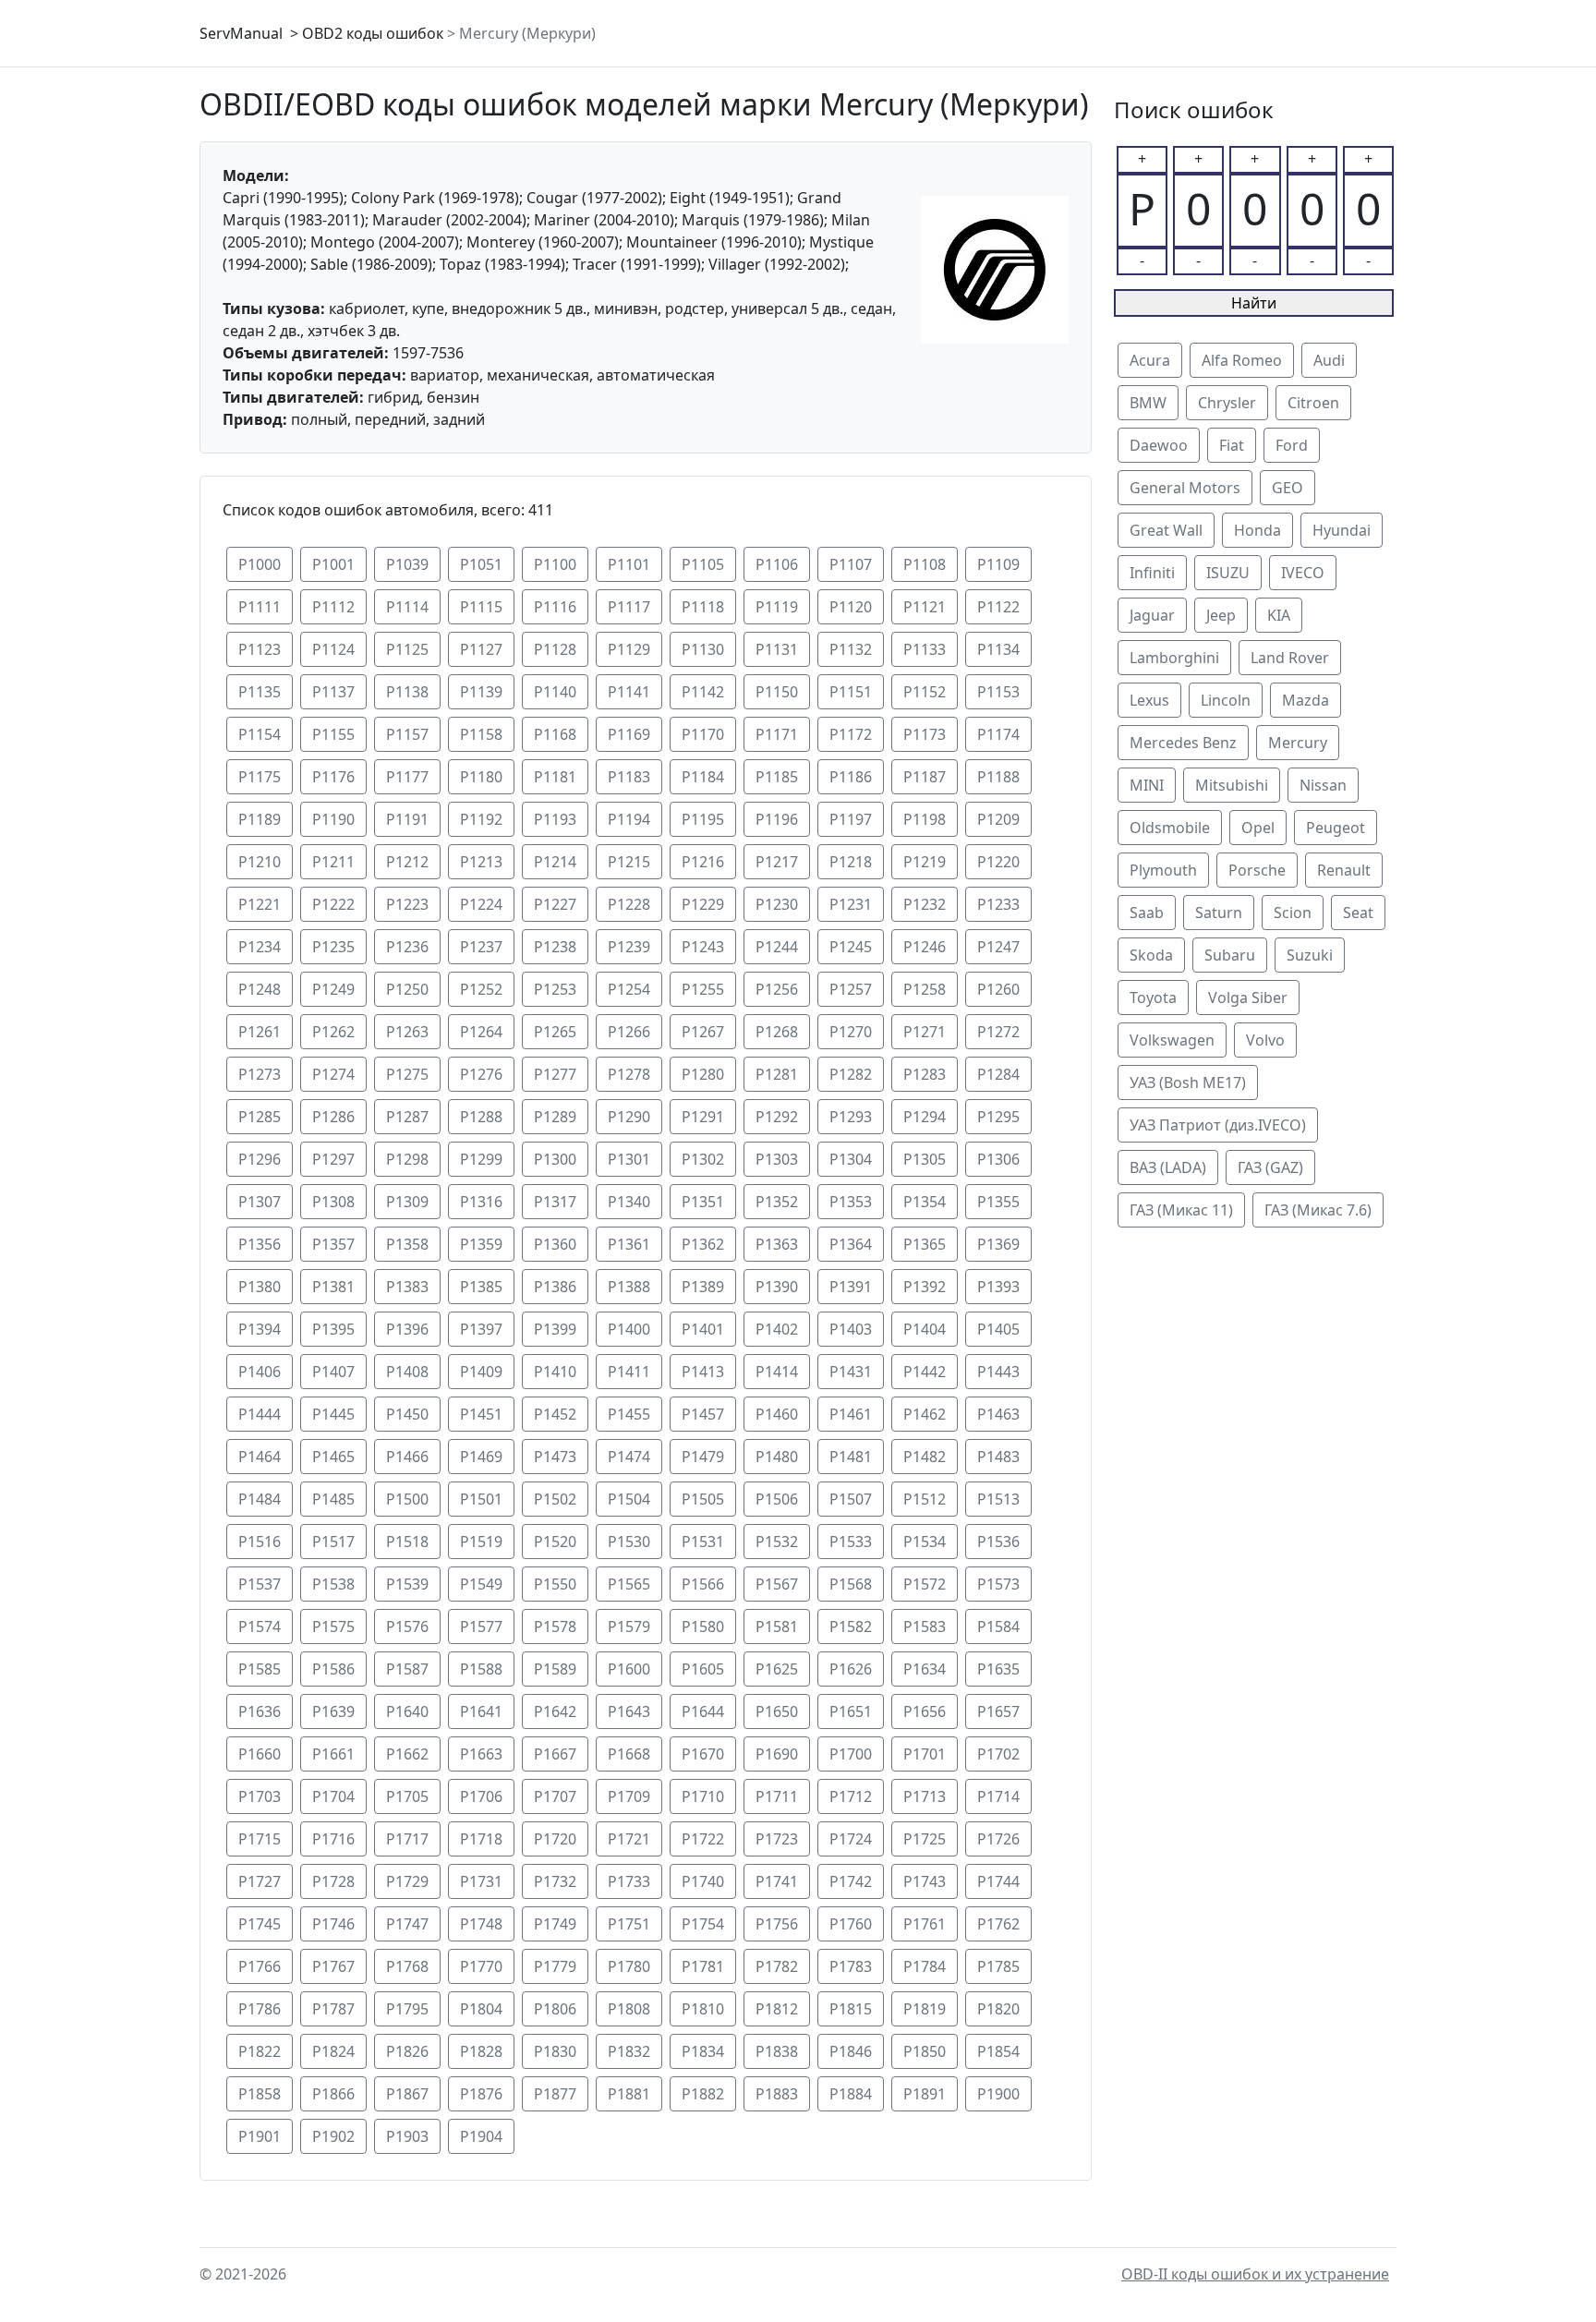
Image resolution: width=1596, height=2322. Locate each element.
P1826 (407, 2051)
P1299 (481, 1159)
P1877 (555, 2094)
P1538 (333, 1584)
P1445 (333, 1414)
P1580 (703, 1627)
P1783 (851, 1966)
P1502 (555, 1499)
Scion (1293, 913)
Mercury (1298, 743)
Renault (1344, 870)
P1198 (925, 819)
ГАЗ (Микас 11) (1181, 1210)
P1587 (407, 1669)
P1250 (407, 989)
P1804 (481, 2009)
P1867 (407, 2094)
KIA (1279, 615)
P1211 (333, 862)
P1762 (998, 1924)
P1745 (260, 1924)
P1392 (925, 1287)
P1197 (851, 819)
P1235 (333, 947)
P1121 (925, 607)
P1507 (851, 1499)
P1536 (998, 1542)
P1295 (998, 1117)
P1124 (333, 649)
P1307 (260, 1202)
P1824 (333, 2051)
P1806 (555, 2009)
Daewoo (1159, 445)
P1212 (407, 862)
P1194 (629, 819)
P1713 (925, 1796)
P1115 (481, 607)
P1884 (851, 2094)
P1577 (481, 1627)
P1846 (851, 2051)
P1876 (481, 2094)
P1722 (703, 1839)
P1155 (333, 734)
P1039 (407, 564)
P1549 (481, 1584)
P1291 (703, 1117)
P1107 (851, 564)
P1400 (629, 1329)
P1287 (407, 1117)
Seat (1358, 913)
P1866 (333, 2094)
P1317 (555, 1202)
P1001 (333, 564)
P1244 (777, 947)
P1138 (407, 692)
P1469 (481, 1457)
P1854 (998, 2051)
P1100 (555, 564)
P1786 (260, 2009)
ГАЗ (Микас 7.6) (1318, 1210)
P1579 (629, 1627)
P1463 (998, 1414)
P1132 (851, 649)
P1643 (629, 1711)
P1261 (260, 1032)
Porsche (1257, 870)
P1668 (629, 1754)
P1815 (851, 2009)
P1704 (333, 1796)
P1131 (777, 649)
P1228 (629, 904)
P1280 (703, 1074)
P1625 (777, 1669)
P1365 (925, 1244)
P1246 (925, 947)
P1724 (851, 1839)
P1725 (925, 1839)
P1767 (333, 1966)
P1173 (925, 734)
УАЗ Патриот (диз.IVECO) (1218, 1125)
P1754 (703, 1924)
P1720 (555, 1839)
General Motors (1185, 488)
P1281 (777, 1074)
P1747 (407, 1924)
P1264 (481, 1032)
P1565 (629, 1584)
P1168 (555, 734)
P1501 (481, 1499)
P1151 (851, 692)
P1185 (777, 777)
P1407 (333, 1372)
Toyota (1153, 998)
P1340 (629, 1202)
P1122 (998, 607)
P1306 (998, 1159)
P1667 (555, 1754)
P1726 (998, 1839)
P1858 (260, 2094)
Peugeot (1336, 828)
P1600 (629, 1669)
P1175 (260, 777)
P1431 (851, 1372)
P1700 (851, 1754)
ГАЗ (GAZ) (1270, 1167)
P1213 (481, 862)
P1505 (703, 1499)
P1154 (260, 734)
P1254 (629, 989)
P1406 (260, 1372)
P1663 (481, 1754)
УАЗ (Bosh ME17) (1188, 1082)
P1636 (260, 1711)
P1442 (925, 1372)
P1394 (260, 1329)
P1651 (851, 1711)
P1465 (333, 1457)
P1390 (777, 1287)
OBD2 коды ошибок (373, 33)
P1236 (407, 947)
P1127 (481, 649)
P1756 (777, 1924)
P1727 (260, 1881)
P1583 (925, 1627)
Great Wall (1166, 530)
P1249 (333, 989)
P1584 (998, 1627)
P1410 (555, 1372)
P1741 (777, 1881)
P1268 (777, 1032)
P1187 (925, 777)
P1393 (998, 1287)
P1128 (555, 649)
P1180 (481, 777)
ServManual (241, 33)
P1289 (555, 1117)
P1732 (555, 1881)
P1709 (629, 1796)
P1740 (703, 1881)
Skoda (1151, 955)
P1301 (629, 1159)
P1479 (703, 1457)
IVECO (1303, 573)
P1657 (998, 1711)
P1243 (703, 947)
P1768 (407, 1966)
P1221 (260, 904)
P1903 (407, 2136)
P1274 (333, 1074)
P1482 (925, 1457)
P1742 (851, 1881)
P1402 (777, 1329)
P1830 (555, 2051)
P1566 (703, 1584)
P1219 (925, 862)
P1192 (481, 819)
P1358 (407, 1244)
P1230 (777, 904)
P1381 (333, 1287)
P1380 (260, 1287)
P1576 (407, 1627)
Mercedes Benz (1183, 743)
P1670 (703, 1754)
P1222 (333, 904)
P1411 (629, 1372)
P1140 (555, 692)
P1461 (851, 1414)
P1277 (555, 1074)
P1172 (851, 734)
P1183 (629, 777)
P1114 (407, 607)
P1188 (998, 777)
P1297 (333, 1159)
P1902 (333, 2136)
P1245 (851, 947)
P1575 (333, 1627)
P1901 (260, 2136)
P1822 (260, 2051)
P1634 (925, 1669)
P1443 (998, 1372)
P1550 (555, 1584)
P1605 (703, 1669)
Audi (1329, 360)
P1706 (481, 1796)
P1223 (407, 904)
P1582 (851, 1627)
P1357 (333, 1244)
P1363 (777, 1244)
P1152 (925, 692)
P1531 (703, 1542)
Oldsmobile (1170, 828)
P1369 (998, 1244)
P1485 (333, 1499)
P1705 (407, 1796)
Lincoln (1226, 700)
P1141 (629, 692)
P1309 (407, 1202)
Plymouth (1163, 870)
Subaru (1230, 955)
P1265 (555, 1032)
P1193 (555, 819)
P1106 (777, 564)
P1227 (555, 904)
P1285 (260, 1117)
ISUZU (1228, 573)
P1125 (407, 649)
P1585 (260, 1669)
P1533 (851, 1542)
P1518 (407, 1542)
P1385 (481, 1287)
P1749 (555, 1924)
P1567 (777, 1584)
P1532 (777, 1542)
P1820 (998, 2009)
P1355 (998, 1202)
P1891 (925, 2094)
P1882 (703, 2094)
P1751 (629, 1924)
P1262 (333, 1032)
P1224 (481, 904)
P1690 (777, 1754)
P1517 (333, 1542)
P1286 (333, 1117)
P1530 (629, 1542)
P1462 (925, 1414)
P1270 (851, 1032)
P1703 (260, 1796)
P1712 (851, 1796)
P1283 (925, 1074)
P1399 (555, 1329)
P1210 (260, 862)
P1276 (481, 1074)
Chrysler (1227, 403)
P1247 (998, 947)
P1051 (481, 564)
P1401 (703, 1329)
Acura (1150, 360)
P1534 (925, 1542)
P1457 (703, 1414)
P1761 (925, 1924)
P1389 (703, 1287)
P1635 (998, 1669)
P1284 (998, 1074)
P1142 (703, 692)
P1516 (260, 1542)
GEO (1288, 488)
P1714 (998, 1796)
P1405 (998, 1329)
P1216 (703, 862)
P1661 (333, 1754)
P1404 (925, 1329)
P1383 (407, 1287)
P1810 (703, 2009)
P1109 (998, 564)
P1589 (555, 1669)
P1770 (481, 1966)
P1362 (703, 1244)
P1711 (777, 1796)
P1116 (555, 607)
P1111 (260, 607)
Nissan (1323, 785)
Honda (1257, 530)
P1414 (777, 1372)
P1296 (260, 1159)
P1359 (481, 1244)
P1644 (703, 1711)
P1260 (998, 989)
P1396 (407, 1329)
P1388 (629, 1287)
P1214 (555, 862)
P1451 (481, 1414)
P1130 (703, 649)
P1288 (481, 1117)
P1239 (629, 947)
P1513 (998, 1499)
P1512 (925, 1499)
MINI (1147, 785)
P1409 (481, 1372)
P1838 (777, 2051)
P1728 (333, 1881)
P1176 (333, 777)
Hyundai (1342, 530)
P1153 (998, 692)
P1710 (703, 1796)
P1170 (703, 734)
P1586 (333, 1669)
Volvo (1265, 1040)
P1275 (407, 1074)
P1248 (260, 989)
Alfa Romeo (1242, 360)
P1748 (481, 1924)
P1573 (998, 1584)
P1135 (260, 692)
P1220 (998, 862)
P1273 (260, 1074)
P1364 (851, 1244)
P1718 (481, 1839)
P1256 (777, 989)
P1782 (777, 1966)
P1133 (925, 649)
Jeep (1221, 615)
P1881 (629, 2094)
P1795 (407, 2009)
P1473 (555, 1457)
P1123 (260, 649)
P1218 (851, 862)
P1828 (481, 2051)
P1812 (777, 2009)
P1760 (851, 1924)
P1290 (629, 1117)
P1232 (925, 904)
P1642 (555, 1711)
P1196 (777, 819)
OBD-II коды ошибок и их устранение (1255, 2274)
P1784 (925, 1966)
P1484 (260, 1499)
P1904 (481, 2136)
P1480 (777, 1457)
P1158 (481, 734)
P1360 (555, 1244)
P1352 (777, 1202)
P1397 (481, 1329)
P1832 (629, 2051)
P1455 (629, 1414)
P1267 (703, 1032)
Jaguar (1152, 615)
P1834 (703, 2051)
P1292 (777, 1117)
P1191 (407, 819)
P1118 (703, 607)
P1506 (777, 1499)
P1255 (703, 989)
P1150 (777, 692)
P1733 (629, 1881)
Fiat (1232, 445)
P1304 (851, 1159)
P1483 (998, 1457)
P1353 (851, 1202)
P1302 (703, 1159)
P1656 (925, 1711)
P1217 (777, 862)
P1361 (629, 1244)
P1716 (333, 1839)
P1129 (629, 649)
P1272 (998, 1032)
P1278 (629, 1074)
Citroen (1313, 403)
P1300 (555, 1159)
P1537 (260, 1584)
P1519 (481, 1542)
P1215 (629, 862)
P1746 (333, 1924)
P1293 (851, 1117)
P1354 (925, 1202)
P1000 (260, 564)
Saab (1147, 913)
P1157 (407, 734)
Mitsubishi (1232, 785)
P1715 (260, 1839)
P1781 (703, 1966)
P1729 (407, 1881)
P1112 (333, 607)
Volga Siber (1248, 998)
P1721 (629, 1839)
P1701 (925, 1754)
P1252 (481, 989)
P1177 (407, 777)
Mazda (1306, 700)
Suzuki (1310, 955)
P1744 (998, 1881)
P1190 (333, 819)
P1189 (260, 819)
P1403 (851, 1329)
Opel (1258, 828)
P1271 (925, 1032)
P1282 (851, 1074)
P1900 (998, 2094)
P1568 (851, 1584)
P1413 (703, 1372)
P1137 (333, 692)
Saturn (1219, 913)
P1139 (481, 692)
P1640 (407, 1711)
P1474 (629, 1457)
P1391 (851, 1287)
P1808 (629, 2009)
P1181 (555, 777)
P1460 (777, 1414)
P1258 (925, 989)
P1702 (998, 1754)
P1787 (333, 2009)
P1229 (703, 904)
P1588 (481, 1669)
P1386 (555, 1287)
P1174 (998, 734)
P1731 (481, 1881)
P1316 (481, 1202)
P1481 (851, 1457)
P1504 (629, 1499)
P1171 (777, 734)
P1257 (851, 989)
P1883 (777, 2094)
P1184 (703, 777)
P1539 (407, 1584)
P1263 (407, 1032)
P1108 (925, 564)
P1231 (851, 904)
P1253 (555, 989)
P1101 (629, 564)
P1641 (481, 1711)
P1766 (260, 1966)
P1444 (260, 1414)
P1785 (998, 1966)
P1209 (998, 819)
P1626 (851, 1669)
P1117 (629, 607)
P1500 (407, 1499)
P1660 (260, 1754)
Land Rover (1290, 658)
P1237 (481, 947)
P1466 (407, 1457)
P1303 (777, 1159)
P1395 (333, 1329)
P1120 (851, 607)
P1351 (703, 1202)
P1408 (407, 1372)
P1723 (777, 1839)
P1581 (777, 1627)
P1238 (555, 947)
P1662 (407, 1754)
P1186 (851, 777)
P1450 (407, 1414)
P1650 (777, 1711)
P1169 (629, 734)
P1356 (260, 1244)
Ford (1292, 445)
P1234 (260, 947)
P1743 (925, 1881)
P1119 (777, 607)
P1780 (629, 1966)
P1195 (703, 819)
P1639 (333, 1711)
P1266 (629, 1032)
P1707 (555, 1796)
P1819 (925, 2009)
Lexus (1149, 700)
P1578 (555, 1627)
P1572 (925, 1584)
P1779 (555, 1966)
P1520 (555, 1542)
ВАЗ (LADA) (1168, 1167)
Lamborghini (1174, 658)
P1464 (260, 1457)
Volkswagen (1172, 1040)
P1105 (703, 564)
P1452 (555, 1414)
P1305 (925, 1159)
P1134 (998, 649)
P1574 (260, 1627)
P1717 (407, 1839)
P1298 (407, 1159)
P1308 (333, 1202)
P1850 (925, 2051)
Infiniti (1152, 573)
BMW (1148, 403)
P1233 (998, 904)
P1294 (925, 1117)
